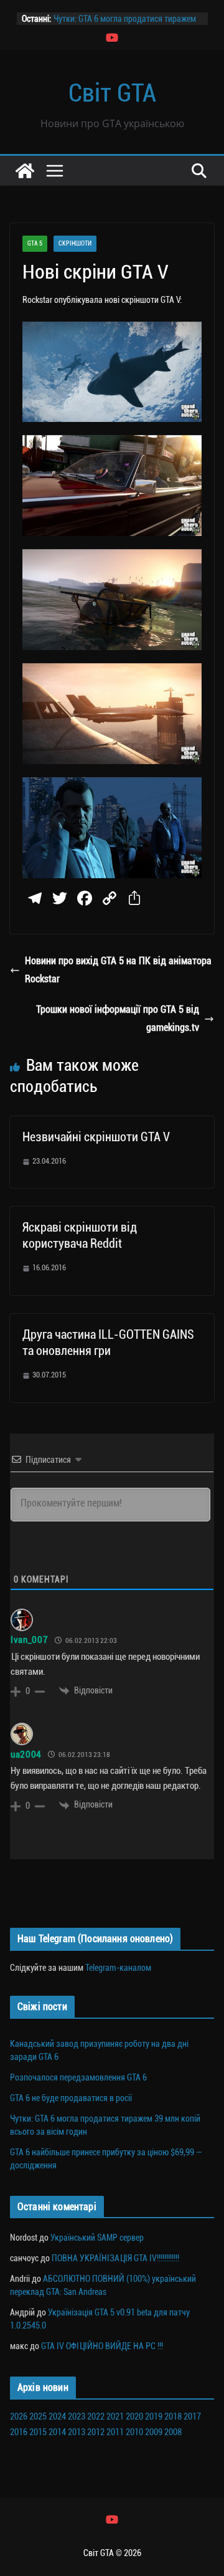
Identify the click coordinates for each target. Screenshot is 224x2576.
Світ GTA (112, 93)
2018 (173, 2416)
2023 (77, 2416)
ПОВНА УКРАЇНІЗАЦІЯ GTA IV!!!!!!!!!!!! (115, 2258)
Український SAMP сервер (97, 2238)
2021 (115, 2416)
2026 (19, 2416)
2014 (57, 2432)
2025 (38, 2416)
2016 (19, 2432)
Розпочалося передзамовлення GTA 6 (78, 2077)
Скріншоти (75, 243)
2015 (38, 2432)
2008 (173, 2432)
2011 (115, 2432)
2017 (192, 2416)
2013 (77, 2432)
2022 (96, 2416)
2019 (154, 2416)
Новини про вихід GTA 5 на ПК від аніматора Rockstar (118, 970)
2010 (134, 2432)
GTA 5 (35, 243)
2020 (134, 2416)
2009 (154, 2432)
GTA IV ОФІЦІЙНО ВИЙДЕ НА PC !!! (102, 2346)
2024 (57, 2416)
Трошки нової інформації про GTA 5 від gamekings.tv (118, 1018)
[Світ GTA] (25, 171)
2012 (96, 2432)
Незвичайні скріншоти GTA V (96, 1137)
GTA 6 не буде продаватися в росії (71, 2098)
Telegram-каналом (118, 1968)
